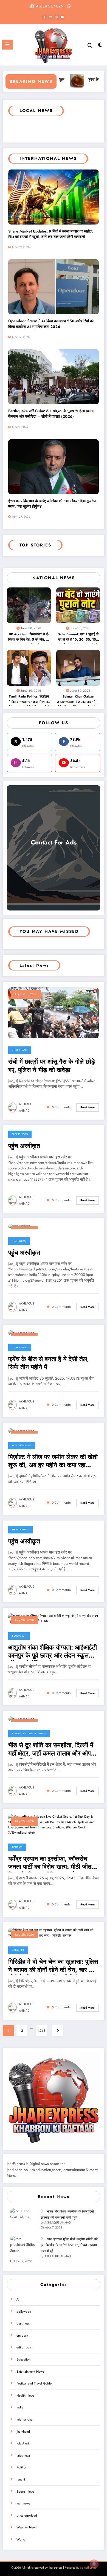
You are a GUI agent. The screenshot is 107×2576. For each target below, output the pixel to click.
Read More (88, 1107)
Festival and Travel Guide (29, 1733)
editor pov (24, 2347)
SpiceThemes (88, 2568)
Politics (17, 1847)
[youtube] (62, 17)
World (21, 2539)
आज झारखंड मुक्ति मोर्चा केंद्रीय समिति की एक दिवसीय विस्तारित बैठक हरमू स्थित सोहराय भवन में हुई (69, 2245)
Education (19, 1636)
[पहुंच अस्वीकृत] (19, 1226)
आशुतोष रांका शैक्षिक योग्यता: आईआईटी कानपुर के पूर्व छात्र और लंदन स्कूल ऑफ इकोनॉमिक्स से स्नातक (53, 1652)
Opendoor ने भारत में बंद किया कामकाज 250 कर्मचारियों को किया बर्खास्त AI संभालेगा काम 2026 (51, 324)
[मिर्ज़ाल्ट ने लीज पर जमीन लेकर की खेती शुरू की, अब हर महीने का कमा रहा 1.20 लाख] (21, 1431)
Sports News (20, 1134)
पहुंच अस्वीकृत (24, 1146)
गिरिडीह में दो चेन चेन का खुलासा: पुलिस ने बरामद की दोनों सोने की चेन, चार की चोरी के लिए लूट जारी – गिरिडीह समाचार (53, 1967)
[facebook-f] (45, 17)
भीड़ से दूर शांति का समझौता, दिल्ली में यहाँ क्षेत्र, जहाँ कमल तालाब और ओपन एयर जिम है (51, 1750)
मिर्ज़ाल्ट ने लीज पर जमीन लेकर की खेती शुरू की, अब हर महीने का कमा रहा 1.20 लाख (53, 1462)
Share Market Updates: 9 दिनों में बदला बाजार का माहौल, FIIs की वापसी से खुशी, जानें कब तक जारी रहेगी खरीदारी (51, 234)
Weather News (22, 1445)
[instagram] (56, 17)
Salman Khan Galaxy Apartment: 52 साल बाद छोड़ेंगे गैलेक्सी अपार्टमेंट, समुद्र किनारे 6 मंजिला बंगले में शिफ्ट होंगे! (78, 700)
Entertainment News (30, 2372)
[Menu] (7, 45)
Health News (20, 1530)
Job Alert (18, 1950)
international (25, 2419)
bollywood (24, 2312)
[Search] (90, 46)
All (18, 2299)
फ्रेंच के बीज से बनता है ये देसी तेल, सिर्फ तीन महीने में (49, 1363)
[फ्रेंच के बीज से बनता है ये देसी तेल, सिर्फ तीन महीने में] (21, 1333)
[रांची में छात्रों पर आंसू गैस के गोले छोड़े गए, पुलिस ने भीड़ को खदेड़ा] (54, 1012)
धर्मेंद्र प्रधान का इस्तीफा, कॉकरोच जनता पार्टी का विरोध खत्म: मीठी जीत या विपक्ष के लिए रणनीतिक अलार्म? (53, 1864)
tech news (19, 1241)
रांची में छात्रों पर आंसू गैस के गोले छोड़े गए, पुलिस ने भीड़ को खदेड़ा (52, 1066)
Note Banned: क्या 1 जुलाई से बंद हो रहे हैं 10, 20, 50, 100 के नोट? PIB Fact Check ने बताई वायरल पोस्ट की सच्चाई (78, 638)
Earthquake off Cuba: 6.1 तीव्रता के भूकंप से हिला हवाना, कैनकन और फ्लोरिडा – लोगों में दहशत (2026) (51, 414)
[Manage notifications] (94, 2564)
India (20, 2407)
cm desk (22, 2336)
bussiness (23, 2323)
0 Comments (61, 1107)
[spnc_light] (100, 46)
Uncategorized (27, 2515)
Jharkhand (20, 1050)
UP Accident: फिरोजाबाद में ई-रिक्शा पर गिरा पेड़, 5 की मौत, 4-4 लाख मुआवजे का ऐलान (29, 638)
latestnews (23, 2455)
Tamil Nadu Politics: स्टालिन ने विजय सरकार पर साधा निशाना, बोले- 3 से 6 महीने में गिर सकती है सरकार (29, 700)
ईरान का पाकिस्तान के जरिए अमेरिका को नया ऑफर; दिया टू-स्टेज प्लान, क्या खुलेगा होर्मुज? (52, 504)
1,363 (41, 2031)
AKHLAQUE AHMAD (26, 1107)
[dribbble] (50, 17)
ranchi (21, 2479)
